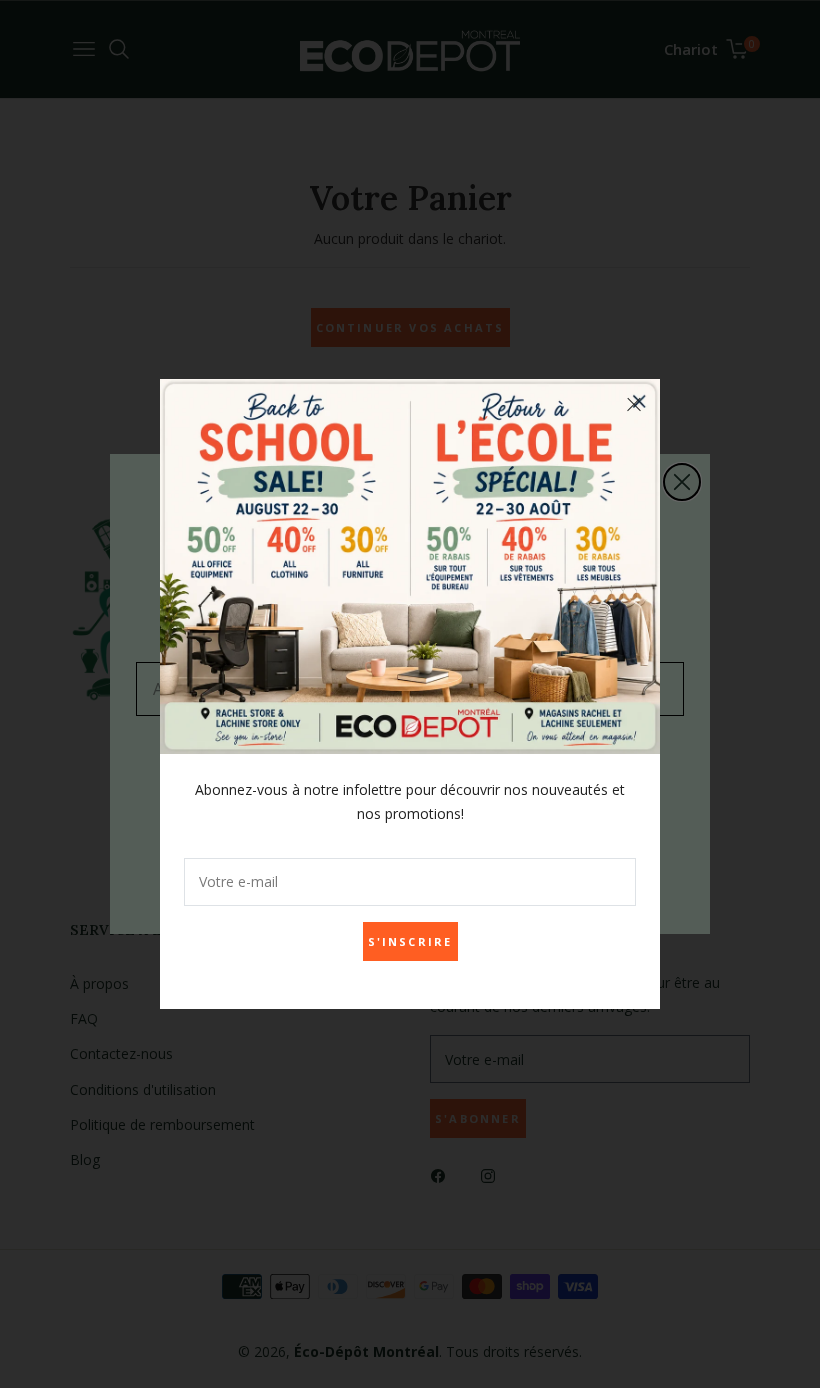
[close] (634, 405)
